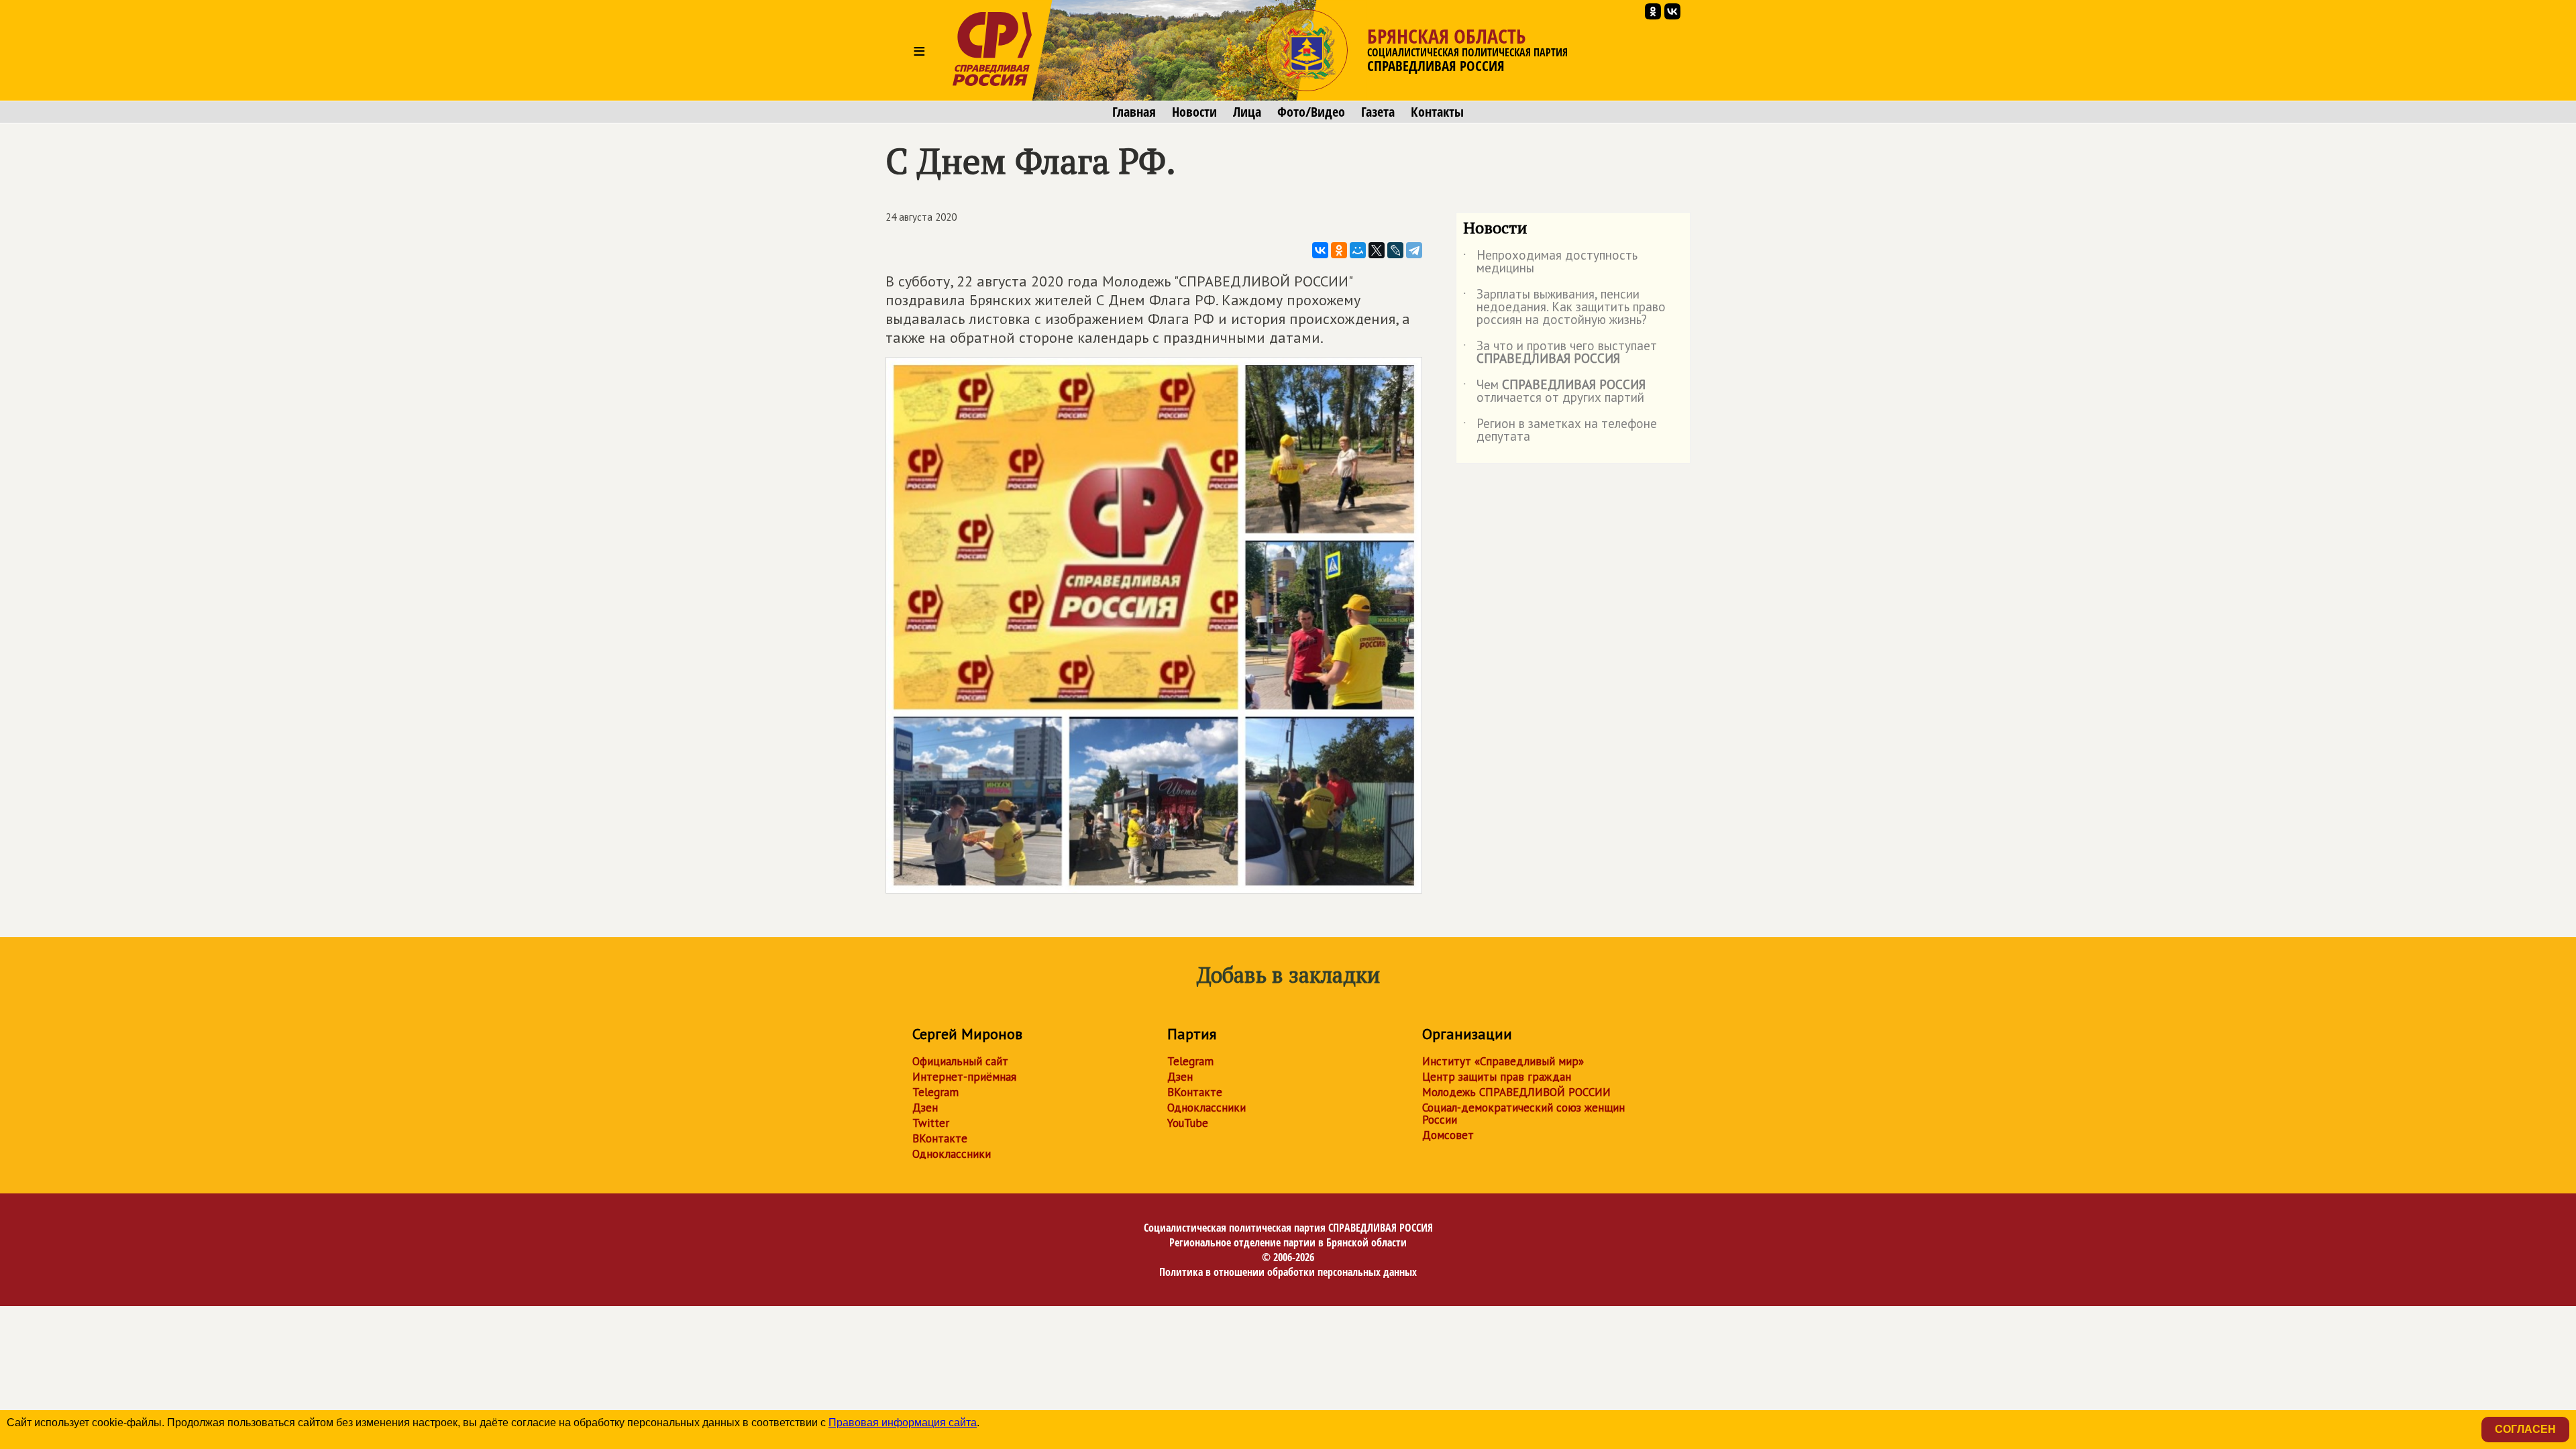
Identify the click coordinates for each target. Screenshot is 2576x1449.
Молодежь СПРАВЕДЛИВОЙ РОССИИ (1516, 1092)
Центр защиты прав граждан (1497, 1077)
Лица (1247, 112)
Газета (1378, 112)
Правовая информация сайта (903, 1423)
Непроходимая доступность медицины (1550, 262)
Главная (1134, 112)
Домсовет (1448, 1135)
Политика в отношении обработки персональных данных (1288, 1272)
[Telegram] (1414, 250)
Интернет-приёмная (964, 1077)
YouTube (1188, 1123)
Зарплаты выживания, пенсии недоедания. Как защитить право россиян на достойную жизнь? (1564, 308)
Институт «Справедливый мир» (1503, 1061)
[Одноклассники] (1339, 250)
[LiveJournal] (1395, 250)
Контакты (1437, 112)
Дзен (925, 1108)
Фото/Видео (1311, 112)
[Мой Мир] (1358, 250)
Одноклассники (952, 1154)
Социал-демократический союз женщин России (1523, 1114)
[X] (1377, 250)
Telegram (935, 1092)
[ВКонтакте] (1320, 250)
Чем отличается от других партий (1554, 392)
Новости (1194, 112)
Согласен (2525, 1429)
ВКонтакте (940, 1138)
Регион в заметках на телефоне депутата (1560, 431)
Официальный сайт (960, 1061)
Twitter (931, 1123)
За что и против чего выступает (1560, 353)
